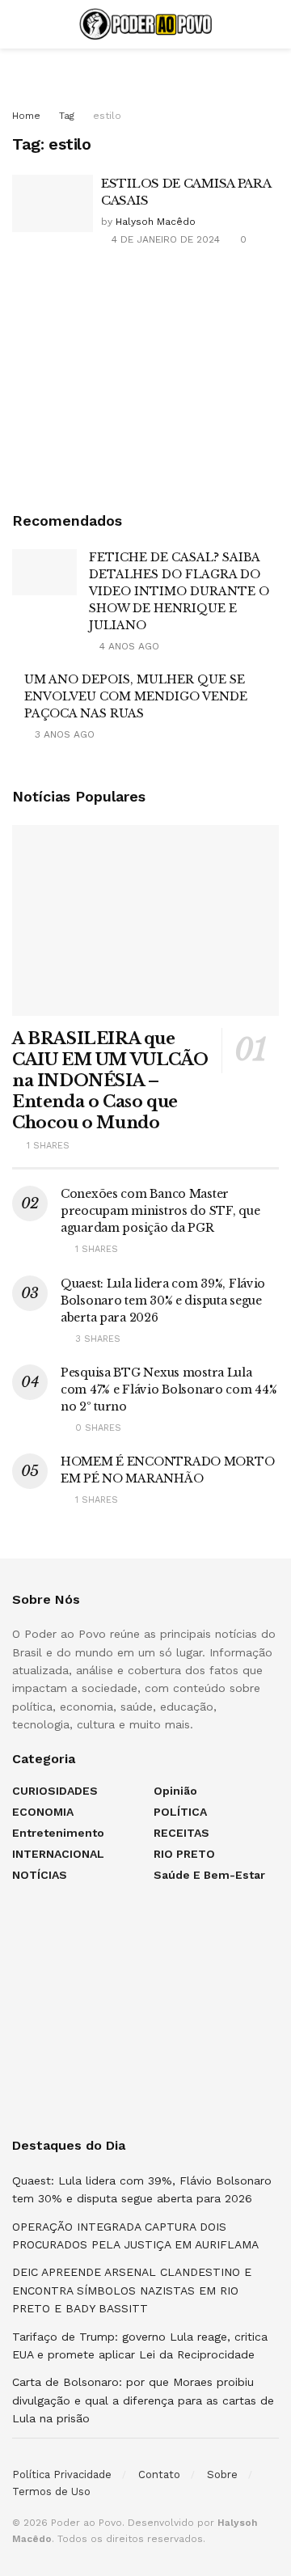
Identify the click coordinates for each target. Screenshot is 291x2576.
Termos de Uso (51, 2491)
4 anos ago (128, 646)
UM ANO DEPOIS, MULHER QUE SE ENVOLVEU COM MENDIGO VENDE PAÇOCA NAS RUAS (136, 696)
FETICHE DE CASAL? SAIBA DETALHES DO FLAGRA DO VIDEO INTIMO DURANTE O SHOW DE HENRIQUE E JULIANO (179, 591)
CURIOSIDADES (55, 1791)
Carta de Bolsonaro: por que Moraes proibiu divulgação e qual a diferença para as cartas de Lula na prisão (143, 2400)
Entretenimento (58, 1833)
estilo (107, 116)
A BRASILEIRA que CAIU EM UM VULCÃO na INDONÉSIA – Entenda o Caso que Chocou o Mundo (110, 1081)
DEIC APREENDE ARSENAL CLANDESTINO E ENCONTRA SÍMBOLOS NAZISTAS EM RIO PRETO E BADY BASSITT (132, 2290)
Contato (159, 2474)
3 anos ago (63, 734)
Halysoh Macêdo (156, 222)
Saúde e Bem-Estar (209, 1875)
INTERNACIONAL (58, 1854)
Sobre (222, 2474)
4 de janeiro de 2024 (164, 239)
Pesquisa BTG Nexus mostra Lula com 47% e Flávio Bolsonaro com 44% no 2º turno (169, 1390)
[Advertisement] (145, 379)
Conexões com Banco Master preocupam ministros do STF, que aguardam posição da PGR (160, 1211)
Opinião (175, 1791)
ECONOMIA (43, 1812)
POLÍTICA (180, 1812)
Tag (67, 116)
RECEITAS (181, 1833)
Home (26, 116)
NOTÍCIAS (40, 1875)
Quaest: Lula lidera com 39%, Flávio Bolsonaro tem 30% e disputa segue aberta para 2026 (163, 1301)
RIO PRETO (184, 1854)
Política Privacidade (62, 2474)
